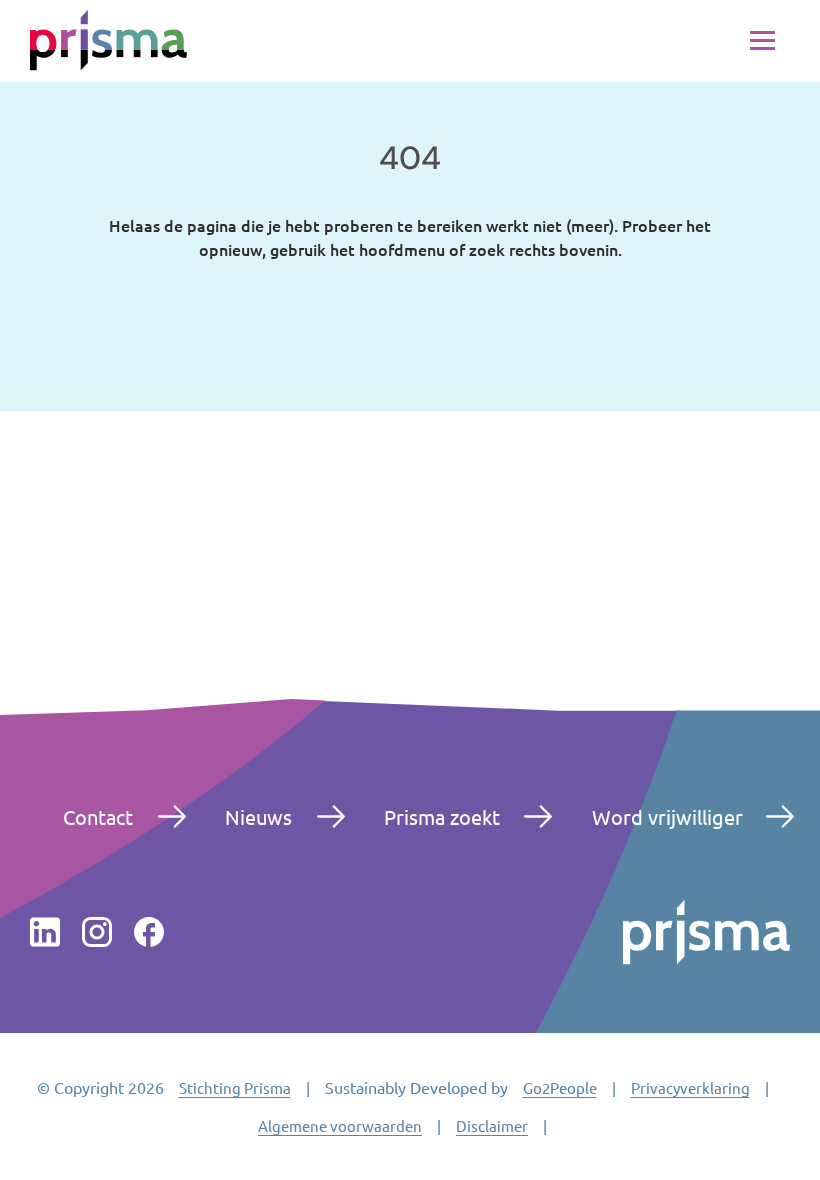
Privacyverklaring (690, 1087)
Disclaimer (492, 1125)
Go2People (560, 1087)
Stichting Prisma (235, 1087)
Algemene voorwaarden (340, 1125)
